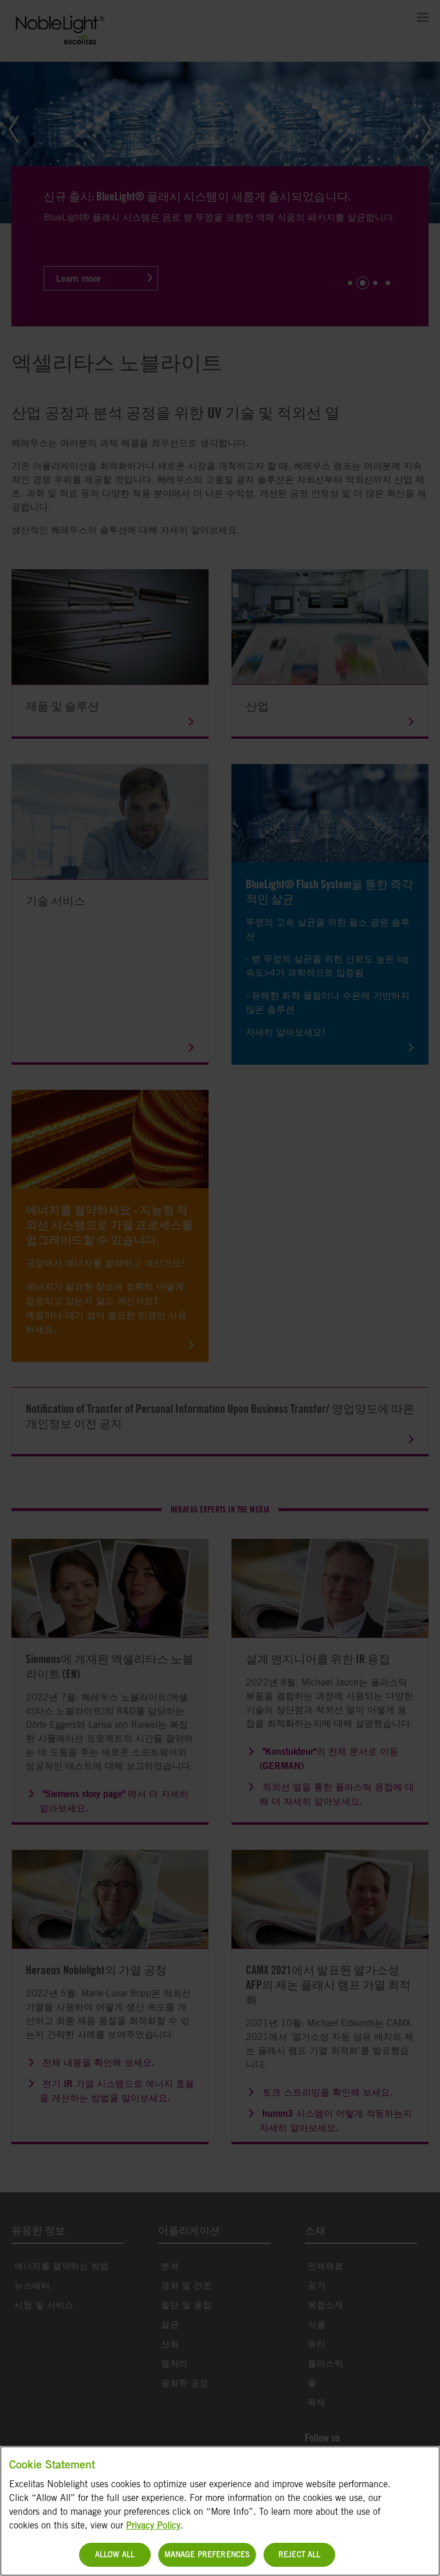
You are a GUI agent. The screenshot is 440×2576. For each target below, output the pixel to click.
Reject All (299, 2555)
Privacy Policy (153, 2525)
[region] (220, 2511)
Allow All (115, 2555)
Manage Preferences (207, 2555)
